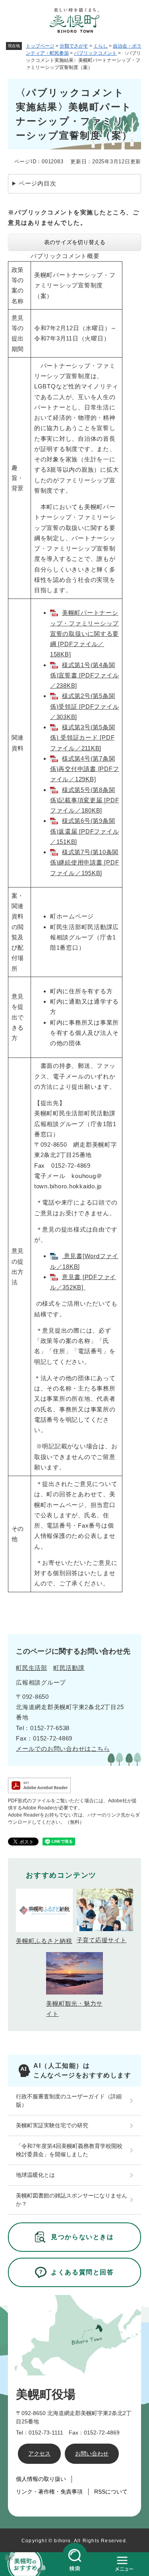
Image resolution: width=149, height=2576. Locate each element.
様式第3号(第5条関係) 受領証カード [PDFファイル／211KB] (83, 738)
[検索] (74, 2564)
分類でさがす (74, 46)
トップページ (40, 46)
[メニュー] (124, 2564)
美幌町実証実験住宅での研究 (52, 2125)
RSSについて (111, 2492)
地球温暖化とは (35, 2175)
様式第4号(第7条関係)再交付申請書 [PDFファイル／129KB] (85, 769)
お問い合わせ (92, 2454)
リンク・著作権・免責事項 (49, 2492)
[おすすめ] (25, 2564)
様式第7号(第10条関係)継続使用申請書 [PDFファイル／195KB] (85, 862)
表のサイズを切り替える (75, 242)
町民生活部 (32, 1668)
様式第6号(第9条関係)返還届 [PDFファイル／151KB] (85, 831)
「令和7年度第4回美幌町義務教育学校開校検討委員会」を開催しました (69, 2150)
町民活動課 (69, 1668)
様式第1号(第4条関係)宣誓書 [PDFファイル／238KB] (85, 675)
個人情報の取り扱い (41, 2479)
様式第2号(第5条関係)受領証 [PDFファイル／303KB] (85, 706)
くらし (101, 46)
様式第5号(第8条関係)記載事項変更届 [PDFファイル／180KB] (85, 800)
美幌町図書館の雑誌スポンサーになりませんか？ (72, 2200)
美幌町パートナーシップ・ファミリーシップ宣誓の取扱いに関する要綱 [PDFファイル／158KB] (84, 633)
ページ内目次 (38, 183)
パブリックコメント (95, 53)
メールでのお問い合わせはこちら (63, 1749)
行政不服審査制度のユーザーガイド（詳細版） (69, 2101)
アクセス (39, 2454)
